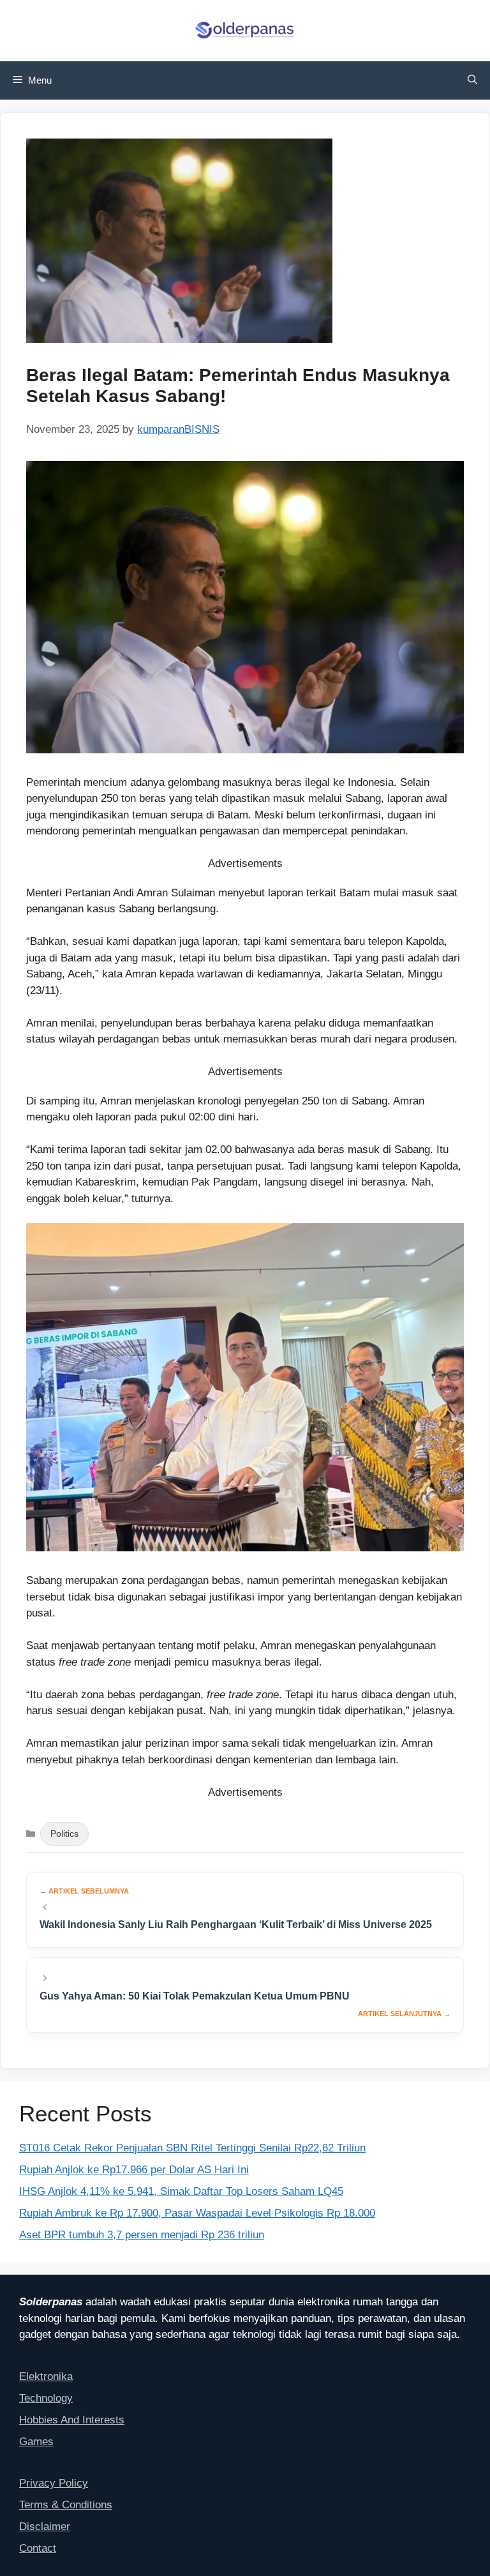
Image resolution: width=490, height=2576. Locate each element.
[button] (472, 80)
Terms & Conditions (66, 2505)
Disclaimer (45, 2527)
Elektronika (46, 2376)
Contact (38, 2548)
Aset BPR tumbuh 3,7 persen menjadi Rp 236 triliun (142, 2235)
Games (36, 2442)
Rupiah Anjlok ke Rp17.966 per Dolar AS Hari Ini (134, 2170)
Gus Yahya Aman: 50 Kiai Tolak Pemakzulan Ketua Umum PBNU (195, 1996)
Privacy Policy (54, 2483)
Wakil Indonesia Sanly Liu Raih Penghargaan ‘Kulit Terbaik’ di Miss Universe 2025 (236, 1924)
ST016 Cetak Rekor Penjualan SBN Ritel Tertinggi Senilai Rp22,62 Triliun (192, 2148)
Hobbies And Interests (72, 2420)
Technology (46, 2398)
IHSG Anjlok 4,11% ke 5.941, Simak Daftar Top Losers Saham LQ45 (181, 2191)
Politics (64, 1834)
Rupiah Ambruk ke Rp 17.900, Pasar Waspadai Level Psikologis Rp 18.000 (197, 2213)
